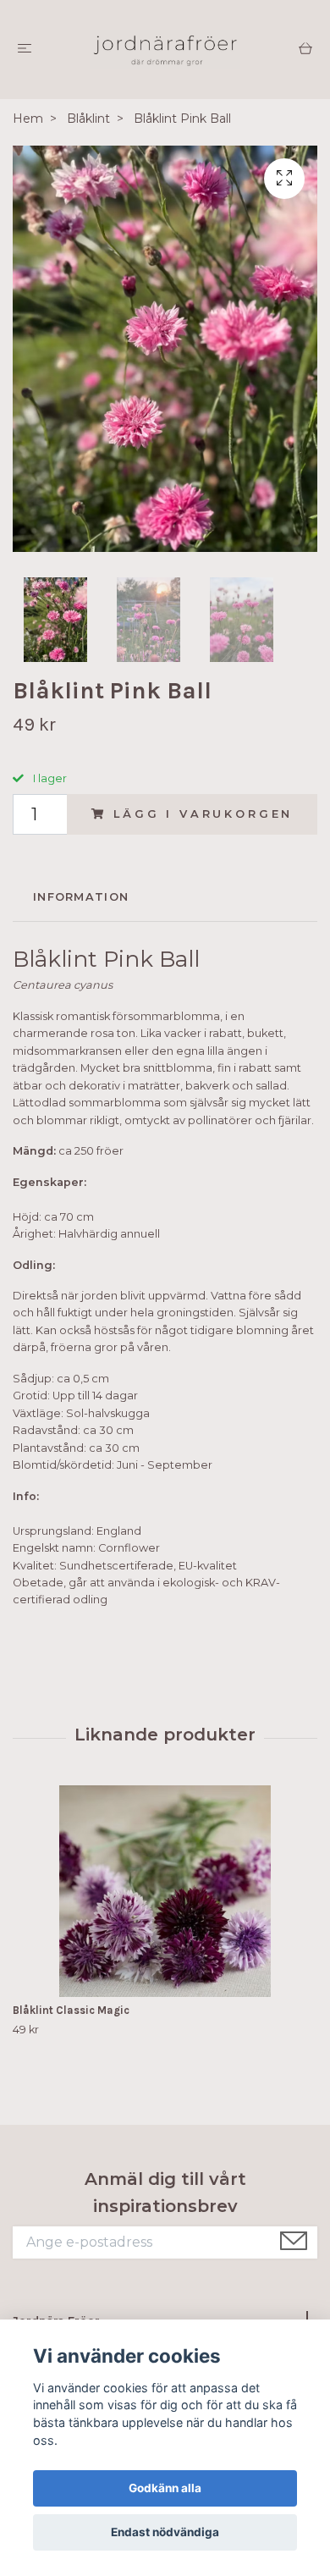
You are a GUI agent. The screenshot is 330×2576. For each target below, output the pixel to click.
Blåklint (88, 119)
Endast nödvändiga (165, 2532)
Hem (28, 119)
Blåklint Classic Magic (71, 2010)
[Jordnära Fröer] (165, 50)
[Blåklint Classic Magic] (165, 1891)
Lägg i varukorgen (203, 814)
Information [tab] (81, 897)
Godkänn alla (165, 2488)
